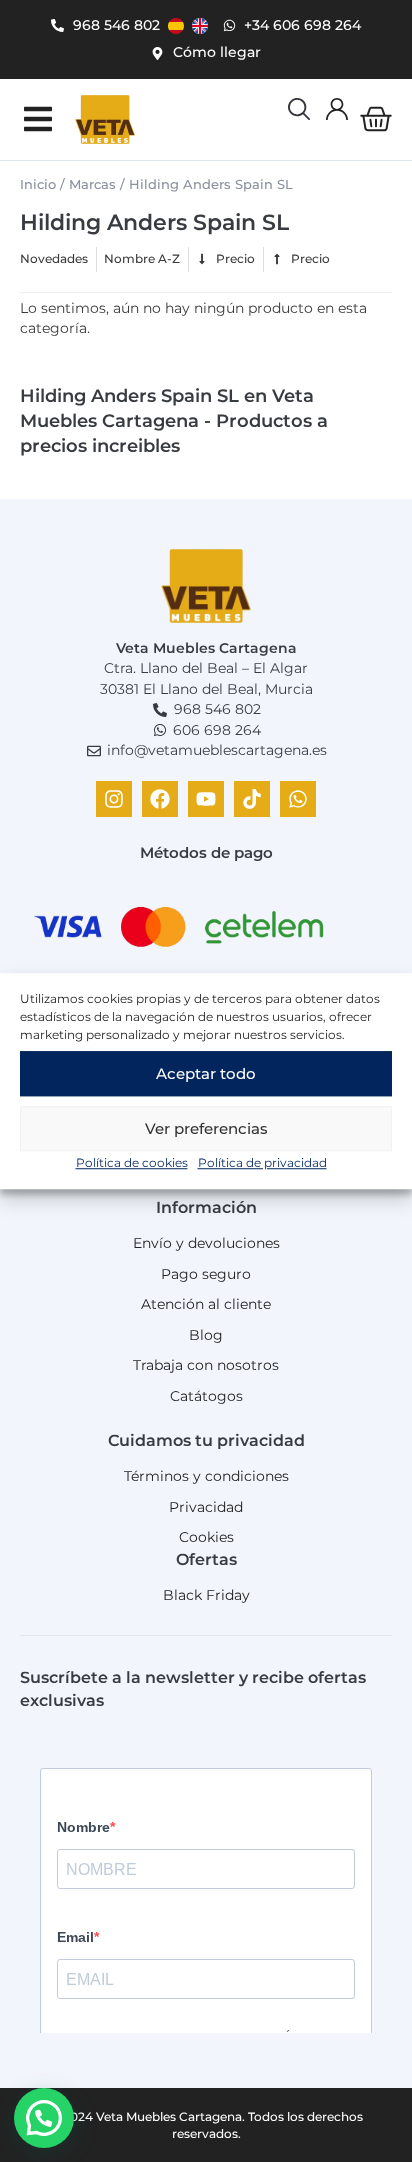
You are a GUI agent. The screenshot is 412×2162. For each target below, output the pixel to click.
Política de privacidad (262, 1162)
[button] (37, 119)
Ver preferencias (206, 1128)
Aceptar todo (206, 1073)
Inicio (38, 184)
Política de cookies (132, 1162)
